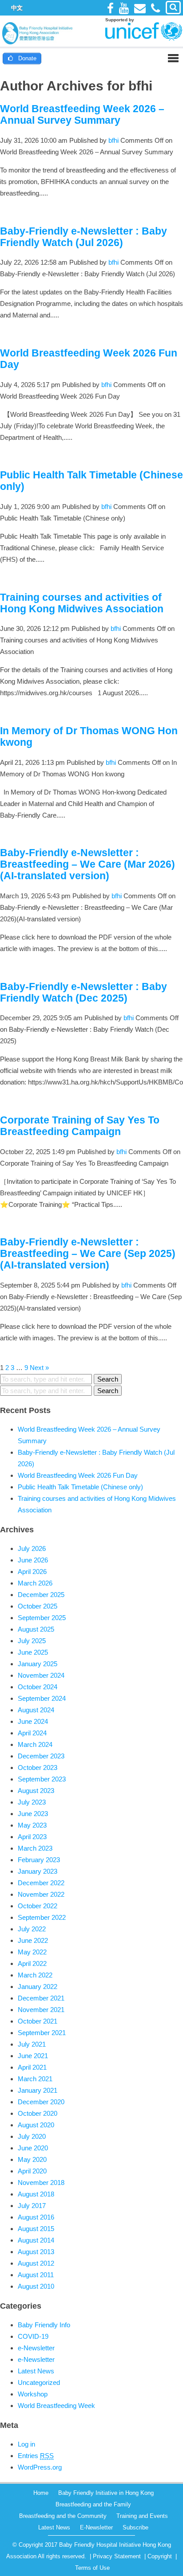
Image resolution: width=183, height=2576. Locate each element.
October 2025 (38, 1606)
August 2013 (36, 2252)
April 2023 (32, 1837)
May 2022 (32, 1952)
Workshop (33, 2394)
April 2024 (32, 1733)
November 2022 (41, 1894)
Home (41, 2493)
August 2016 (36, 2217)
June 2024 (33, 1721)
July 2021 (32, 2044)
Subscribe (135, 2527)
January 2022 (38, 1987)
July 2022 (32, 1929)
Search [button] (108, 1379)
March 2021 (35, 2079)
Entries (36, 2456)
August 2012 (36, 2263)
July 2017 (32, 2206)
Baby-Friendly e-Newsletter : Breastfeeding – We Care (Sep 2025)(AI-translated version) (88, 1254)
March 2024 (35, 1744)
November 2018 (41, 2183)
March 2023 (35, 1848)
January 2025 (38, 1664)
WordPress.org (40, 2467)
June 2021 (33, 2056)
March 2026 (35, 1583)
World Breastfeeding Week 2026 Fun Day (78, 1475)
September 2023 (42, 1779)
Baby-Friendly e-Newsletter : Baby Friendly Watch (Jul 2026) (84, 237)
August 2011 (36, 2275)
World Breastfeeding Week (56, 2406)
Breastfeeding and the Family (93, 2504)
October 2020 (38, 2113)
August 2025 (36, 1629)
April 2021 (32, 2067)
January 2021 (38, 2090)
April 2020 (32, 2171)
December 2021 (41, 1998)
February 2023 (39, 1860)
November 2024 (41, 1675)
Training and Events (142, 2516)
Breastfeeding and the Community (63, 2516)
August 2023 (36, 1791)
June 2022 (33, 1940)
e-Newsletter (36, 2348)
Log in (26, 2444)
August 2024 (36, 1710)
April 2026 (32, 1572)
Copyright (160, 2556)
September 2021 (42, 2033)
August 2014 (36, 2240)
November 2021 (41, 2010)
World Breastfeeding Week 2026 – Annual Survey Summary (82, 115)
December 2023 (41, 1756)
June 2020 (33, 2148)
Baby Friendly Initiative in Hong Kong (106, 2493)
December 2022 (41, 1883)
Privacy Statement (117, 2556)
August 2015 (36, 2229)
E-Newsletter (96, 2527)
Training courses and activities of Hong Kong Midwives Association (82, 603)
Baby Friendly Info (44, 2325)
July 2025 (32, 1641)
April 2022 (32, 1963)
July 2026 (32, 1548)
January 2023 (38, 1871)
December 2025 (41, 1595)
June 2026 (33, 1560)
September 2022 (42, 1917)
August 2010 (36, 2286)
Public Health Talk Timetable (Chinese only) (80, 1487)
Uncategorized (39, 2382)
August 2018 (36, 2194)
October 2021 (38, 2021)
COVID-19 (33, 2336)
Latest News (36, 2371)
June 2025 (33, 1652)
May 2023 (32, 1825)
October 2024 (38, 1687)
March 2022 (35, 1975)
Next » (39, 1368)
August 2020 (36, 2125)
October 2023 (38, 1768)
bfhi (113, 140)
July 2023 (32, 1802)
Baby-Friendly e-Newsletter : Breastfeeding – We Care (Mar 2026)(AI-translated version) (88, 864)
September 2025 (42, 1618)
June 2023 (33, 1814)
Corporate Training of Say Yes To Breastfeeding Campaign (80, 1126)
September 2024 (42, 1698)
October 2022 (38, 1906)
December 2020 (41, 2102)
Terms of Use (92, 2568)
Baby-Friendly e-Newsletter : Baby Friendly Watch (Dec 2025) (84, 992)
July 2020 (32, 2136)
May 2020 (32, 2159)
